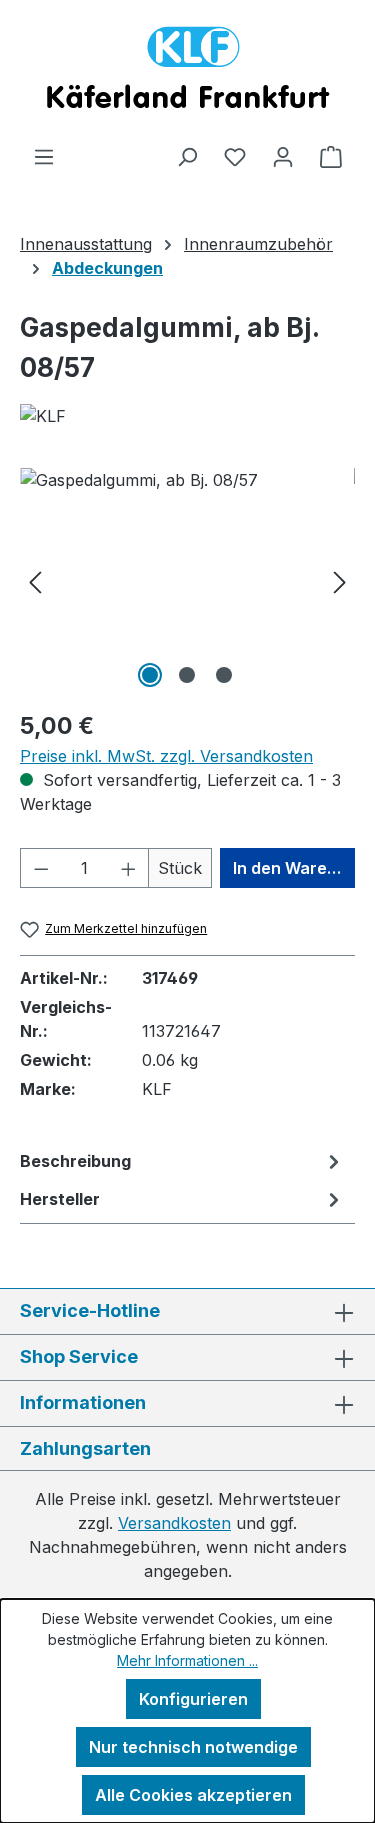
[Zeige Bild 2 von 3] (187, 675)
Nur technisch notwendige (193, 1747)
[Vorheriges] (35, 580)
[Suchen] (187, 156)
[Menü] (44, 156)
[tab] (182, 1161)
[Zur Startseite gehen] (187, 72)
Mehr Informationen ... (187, 1660)
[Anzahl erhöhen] (129, 868)
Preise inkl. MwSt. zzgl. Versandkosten (166, 756)
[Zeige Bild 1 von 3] (150, 675)
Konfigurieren (193, 1699)
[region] (187, 580)
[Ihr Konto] (283, 156)
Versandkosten (174, 1523)
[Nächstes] (340, 580)
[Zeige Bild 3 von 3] (224, 675)
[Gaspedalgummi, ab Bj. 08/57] (187, 580)
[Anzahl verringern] (41, 868)
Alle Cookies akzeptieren (193, 1795)
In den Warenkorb (294, 868)
